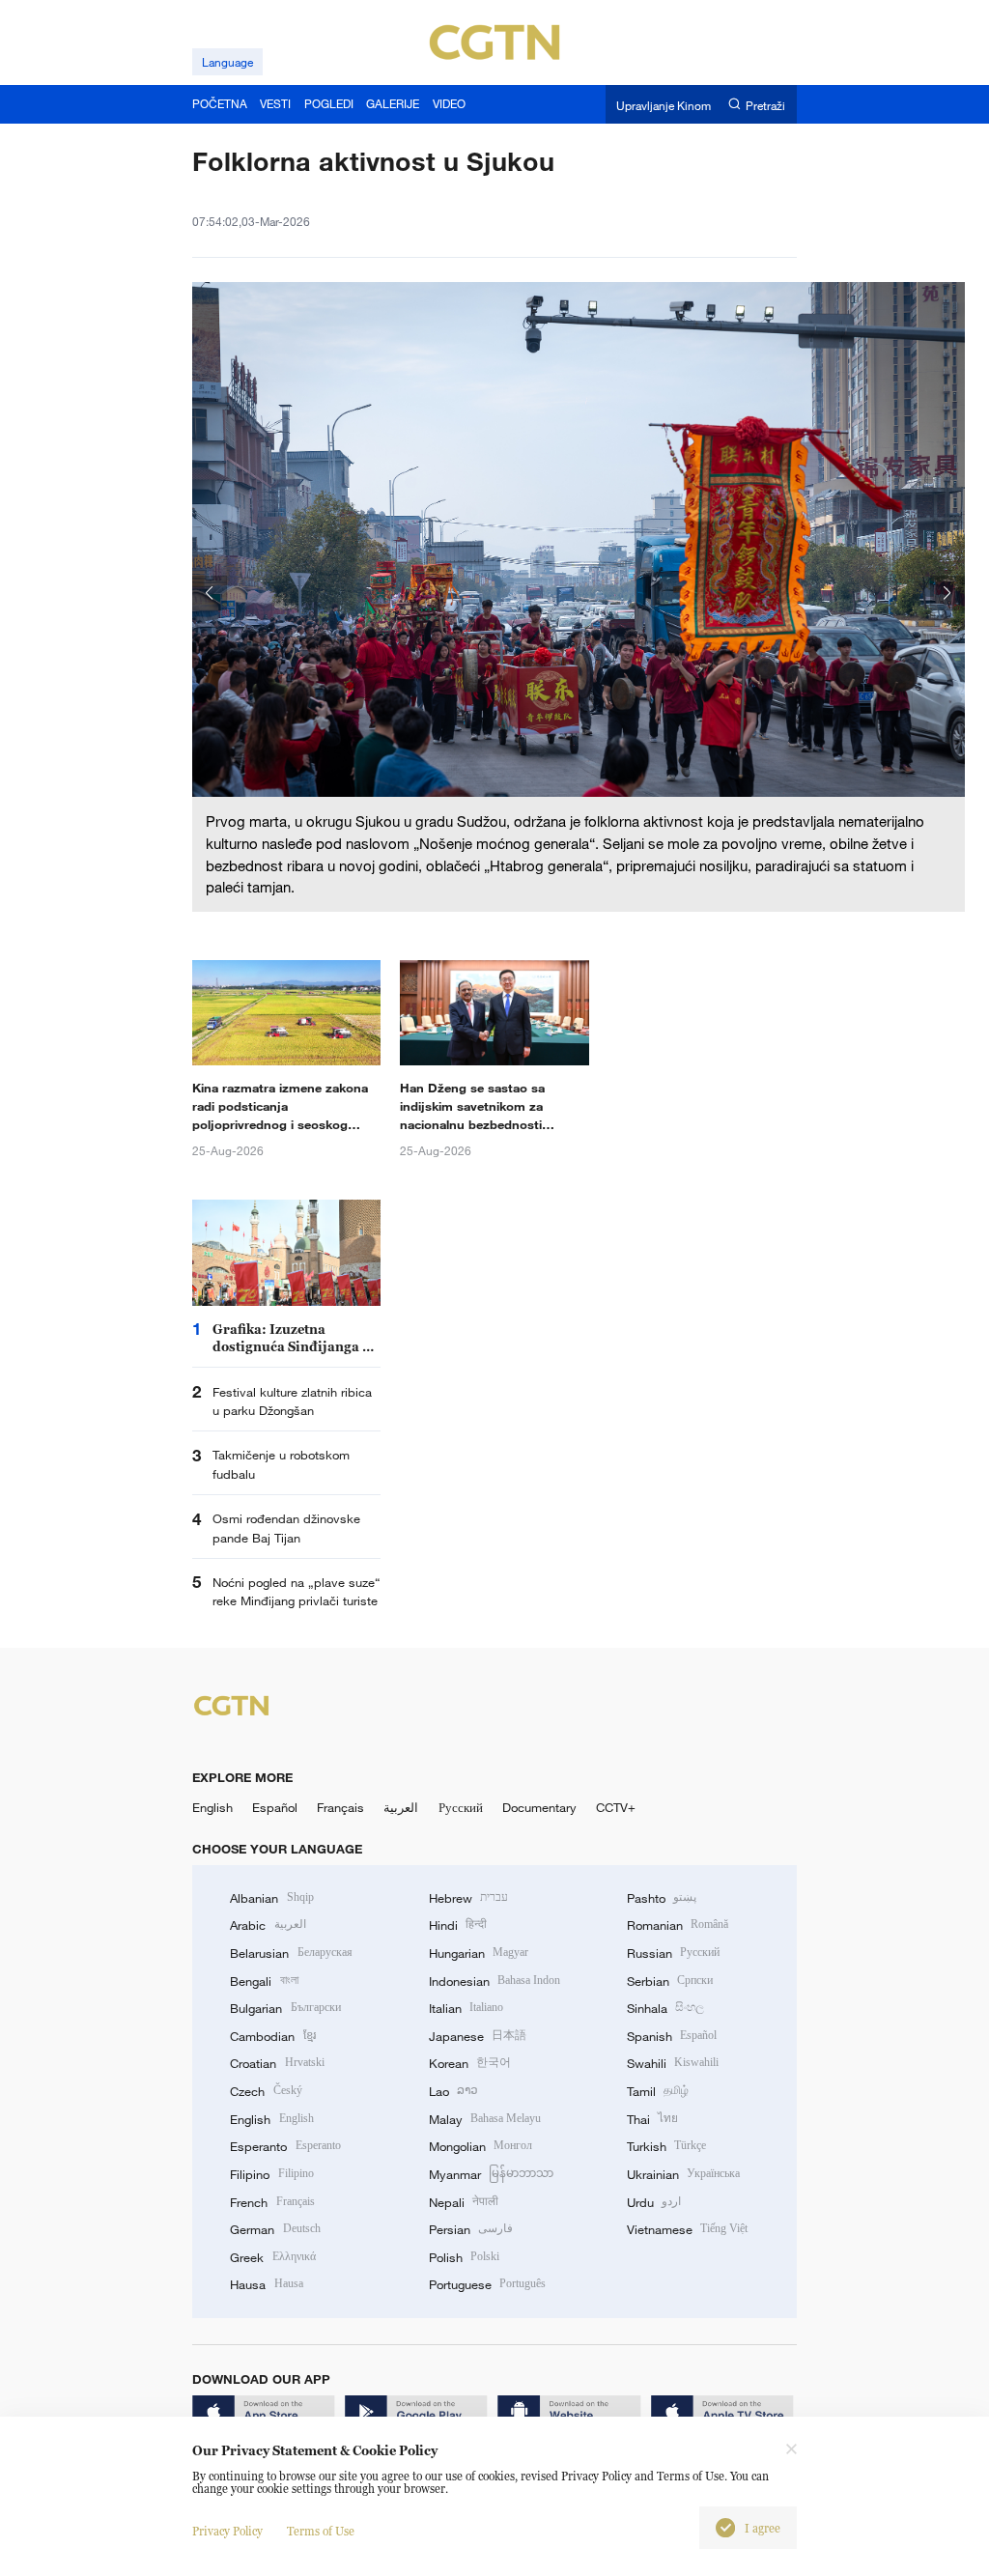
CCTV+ (616, 1807)
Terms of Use (321, 2531)
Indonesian (495, 1981)
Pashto (662, 1898)
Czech (266, 2091)
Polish (464, 2257)
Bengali (264, 1981)
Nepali (464, 2202)
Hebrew (468, 1898)
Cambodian (272, 2036)
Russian (673, 1953)
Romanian (678, 1925)
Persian (471, 2229)
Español (275, 1807)
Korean (470, 2063)
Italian (466, 2008)
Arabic (268, 1925)
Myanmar (491, 2174)
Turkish (666, 2146)
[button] (210, 593)
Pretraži (765, 105)
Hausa (266, 2284)
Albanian (271, 1898)
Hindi (458, 1925)
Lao (453, 2091)
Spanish (672, 2036)
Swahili (673, 2063)
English (212, 1807)
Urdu (654, 2202)
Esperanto (285, 2146)
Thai (652, 2119)
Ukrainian (683, 2174)
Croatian (277, 2063)
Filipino (271, 2174)
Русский (461, 1807)
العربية (401, 1807)
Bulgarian (285, 2008)
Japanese (478, 2036)
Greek (272, 2257)
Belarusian (291, 1953)
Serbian (670, 1981)
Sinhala (665, 2008)
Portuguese (487, 2284)
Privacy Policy (227, 2531)
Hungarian (479, 1953)
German (275, 2229)
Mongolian (480, 2146)
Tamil (658, 2091)
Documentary (539, 1807)
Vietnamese (687, 2229)
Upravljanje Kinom (664, 105)
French (272, 2202)
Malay (485, 2119)
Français (340, 1807)
